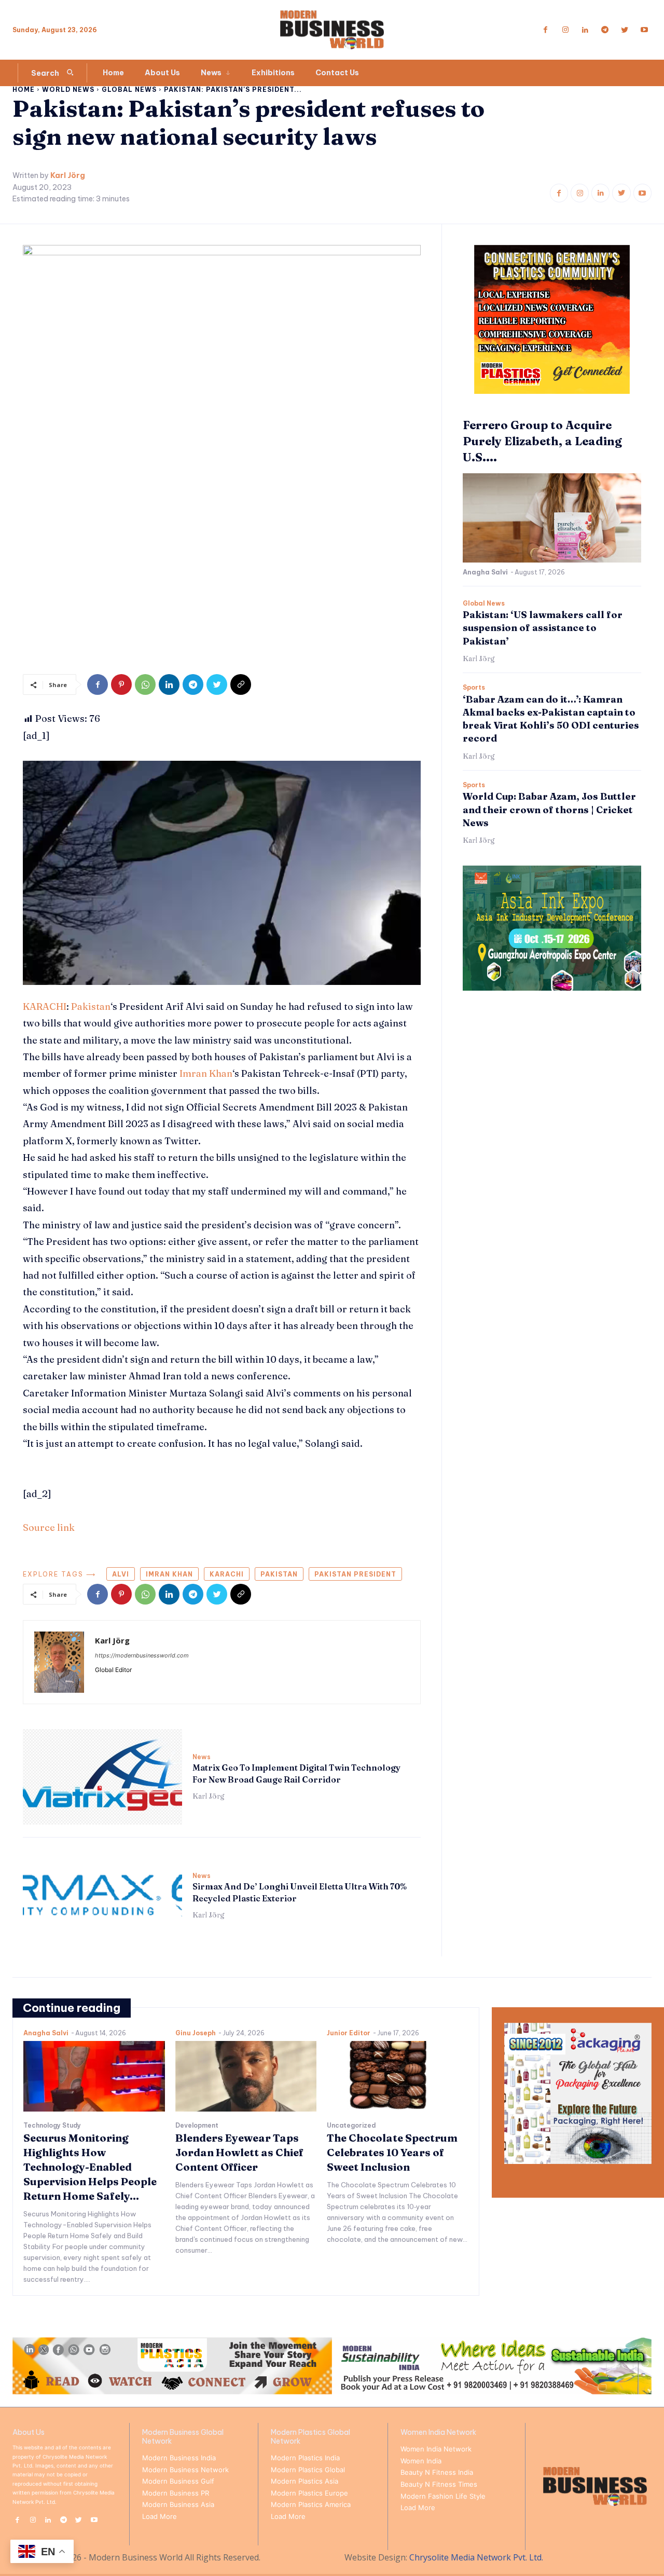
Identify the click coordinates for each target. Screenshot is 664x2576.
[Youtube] (644, 30)
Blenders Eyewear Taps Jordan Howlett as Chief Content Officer (239, 2152)
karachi (227, 1574)
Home (24, 90)
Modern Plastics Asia (305, 2481)
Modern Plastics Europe (309, 2493)
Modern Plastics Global (308, 2470)
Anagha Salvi (485, 572)
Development (197, 2126)
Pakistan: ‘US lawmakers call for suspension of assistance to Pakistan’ (543, 628)
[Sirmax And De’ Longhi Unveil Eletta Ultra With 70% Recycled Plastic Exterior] (102, 1896)
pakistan (279, 1574)
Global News (129, 90)
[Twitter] (625, 30)
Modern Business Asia (178, 2504)
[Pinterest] (121, 684)
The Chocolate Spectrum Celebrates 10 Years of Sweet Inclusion (392, 2152)
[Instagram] (565, 30)
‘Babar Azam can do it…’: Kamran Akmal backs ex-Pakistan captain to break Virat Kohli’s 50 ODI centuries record (551, 719)
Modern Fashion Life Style (443, 2496)
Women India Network (436, 2449)
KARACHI (45, 1006)
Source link (49, 1527)
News (202, 1757)
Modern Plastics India (305, 2458)
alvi (121, 1574)
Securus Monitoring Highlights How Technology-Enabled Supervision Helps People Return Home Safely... (90, 2167)
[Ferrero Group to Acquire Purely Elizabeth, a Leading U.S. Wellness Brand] (552, 518)
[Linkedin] (585, 30)
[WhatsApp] (145, 684)
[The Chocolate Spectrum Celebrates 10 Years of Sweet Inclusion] (398, 2076)
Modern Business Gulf (178, 2481)
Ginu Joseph (196, 2033)
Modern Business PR (176, 2493)
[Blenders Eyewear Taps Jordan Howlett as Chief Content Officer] (246, 2076)
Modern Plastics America (311, 2504)
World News (68, 90)
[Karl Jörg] (59, 1662)
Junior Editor (349, 2033)
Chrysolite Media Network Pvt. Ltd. (476, 2557)
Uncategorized (351, 2126)
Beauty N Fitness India (437, 2472)
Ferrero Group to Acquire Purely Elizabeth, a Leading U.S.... (542, 441)
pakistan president (355, 1574)
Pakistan (91, 1006)
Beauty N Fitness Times (439, 2484)
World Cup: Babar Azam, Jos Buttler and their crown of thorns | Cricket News (549, 809)
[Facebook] (546, 30)
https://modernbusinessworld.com (142, 1655)
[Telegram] (605, 30)
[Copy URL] (241, 684)
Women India (421, 2461)
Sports (474, 688)
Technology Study (52, 2126)
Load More (160, 2516)
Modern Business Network (185, 2470)
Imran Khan (206, 1073)
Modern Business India (179, 2458)
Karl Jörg (68, 176)
